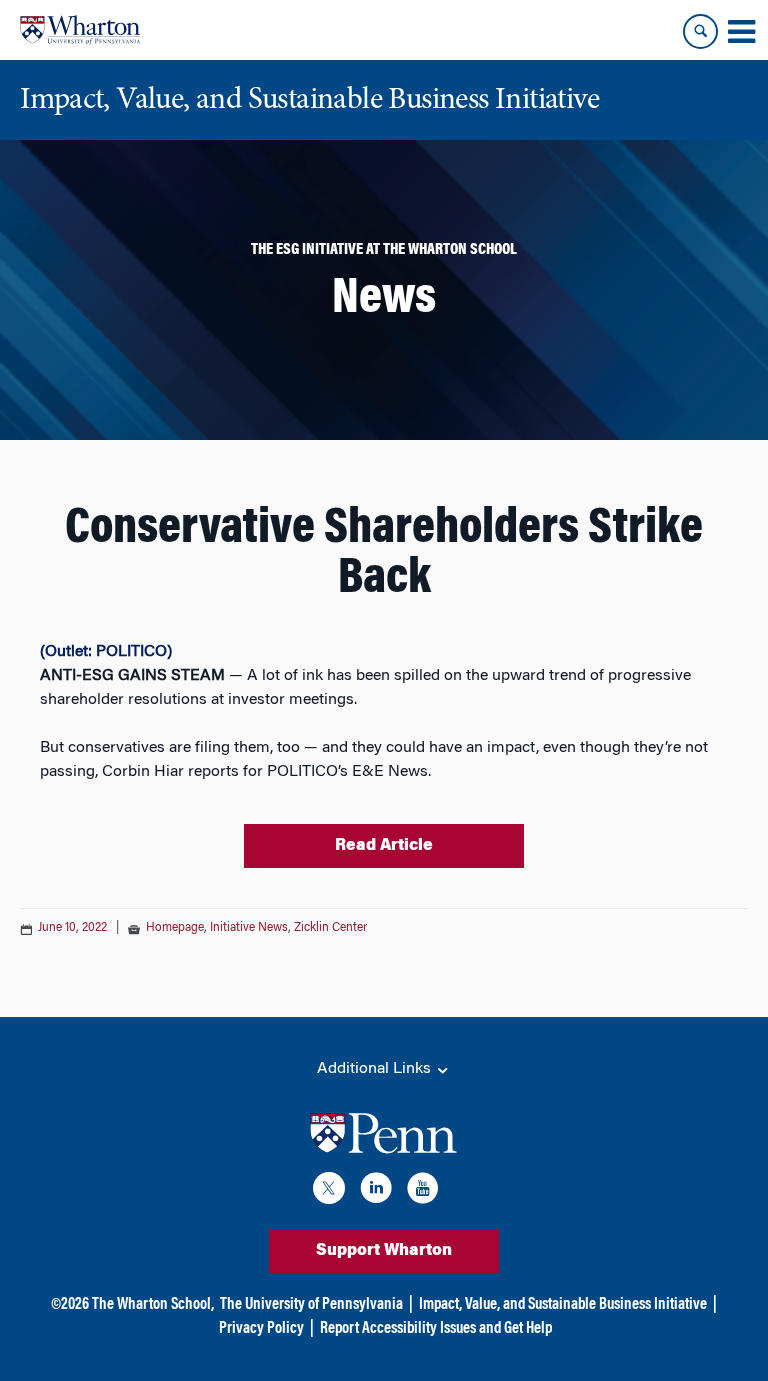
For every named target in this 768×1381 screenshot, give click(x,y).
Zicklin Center (330, 928)
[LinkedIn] (376, 1191)
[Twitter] (329, 1191)
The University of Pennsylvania (311, 1305)
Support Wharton (384, 1251)
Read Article (384, 846)
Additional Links (376, 1069)
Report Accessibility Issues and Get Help (436, 1329)
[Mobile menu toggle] (741, 32)
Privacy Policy (261, 1329)
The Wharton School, (153, 1305)
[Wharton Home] (80, 30)
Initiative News (249, 928)
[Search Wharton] (700, 31)
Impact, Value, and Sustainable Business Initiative (563, 1305)
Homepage (175, 928)
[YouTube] (423, 1191)
